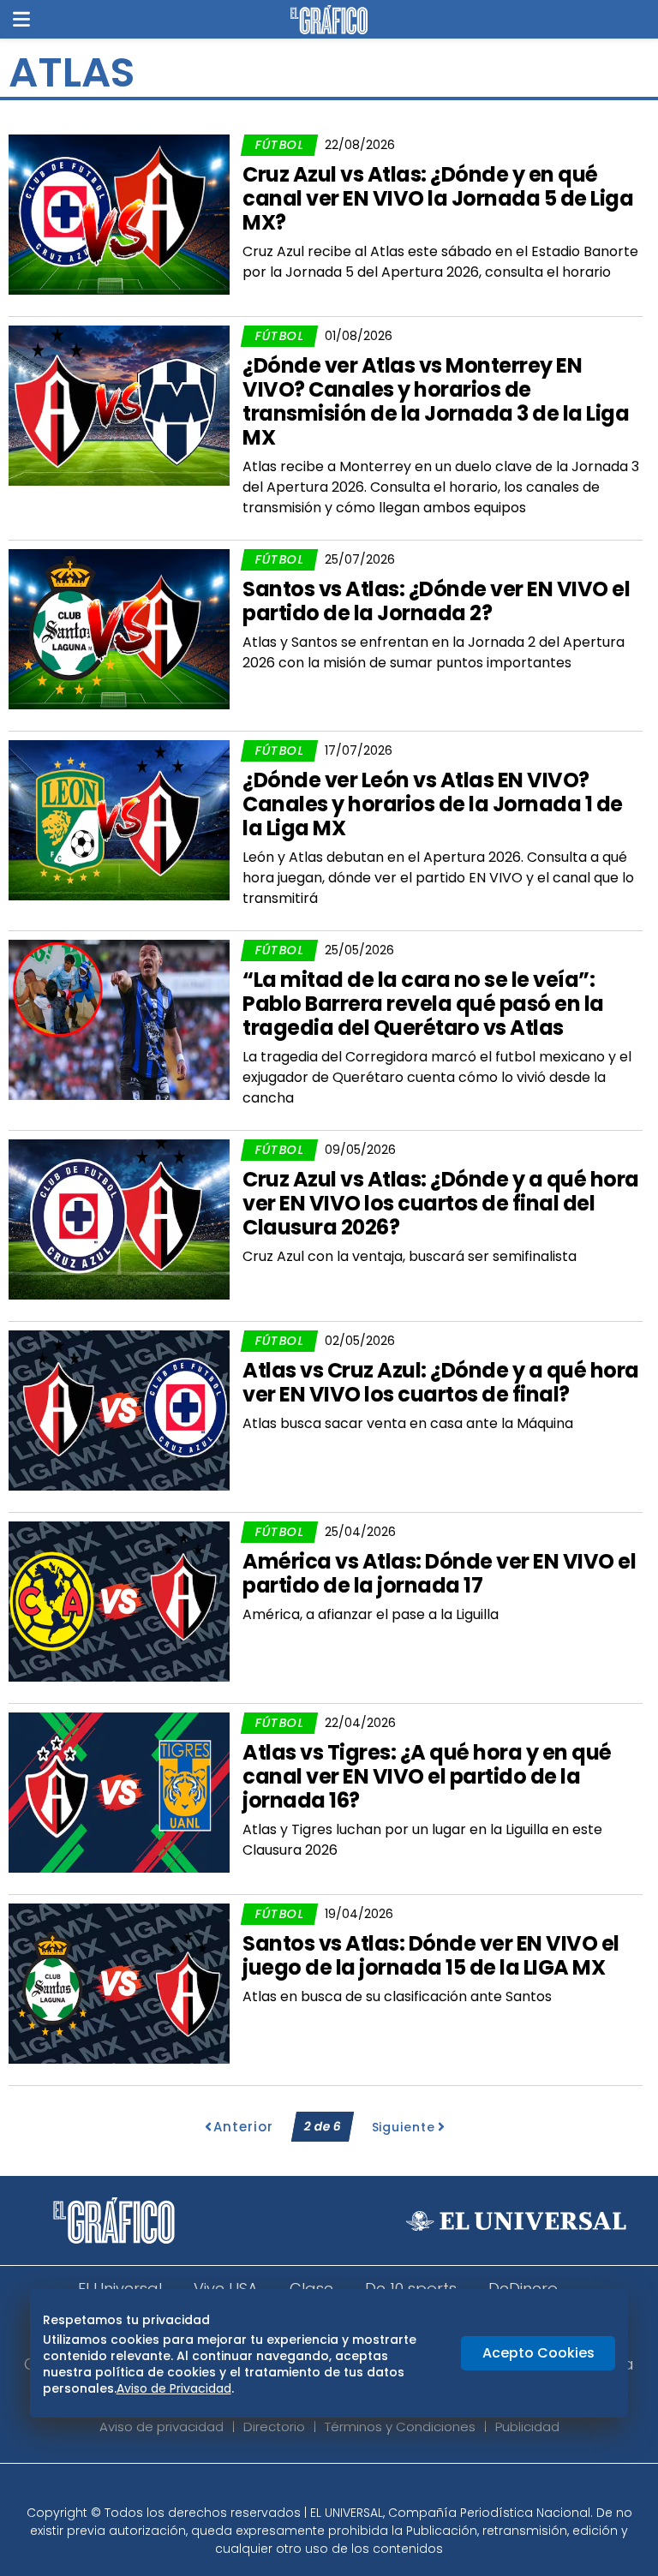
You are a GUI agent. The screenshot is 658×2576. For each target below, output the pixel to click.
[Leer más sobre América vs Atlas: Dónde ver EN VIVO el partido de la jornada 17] (119, 1602)
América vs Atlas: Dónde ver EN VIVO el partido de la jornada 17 (439, 1573)
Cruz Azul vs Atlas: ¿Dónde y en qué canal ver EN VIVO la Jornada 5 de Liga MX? (438, 198)
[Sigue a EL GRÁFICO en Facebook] (311, 2489)
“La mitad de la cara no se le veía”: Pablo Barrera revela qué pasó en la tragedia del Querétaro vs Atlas (423, 1004)
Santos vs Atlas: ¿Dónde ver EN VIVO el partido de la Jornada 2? (436, 601)
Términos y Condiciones (400, 2427)
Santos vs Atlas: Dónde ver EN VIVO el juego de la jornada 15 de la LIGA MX (431, 1955)
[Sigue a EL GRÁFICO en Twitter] (323, 2489)
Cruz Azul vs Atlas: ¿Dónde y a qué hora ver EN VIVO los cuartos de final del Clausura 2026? (441, 1203)
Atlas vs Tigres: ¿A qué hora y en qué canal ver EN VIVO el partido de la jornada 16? (427, 1776)
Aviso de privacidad (162, 2427)
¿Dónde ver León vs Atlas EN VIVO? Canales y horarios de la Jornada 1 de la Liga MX (433, 804)
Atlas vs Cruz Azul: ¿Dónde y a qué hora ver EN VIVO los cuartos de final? (441, 1382)
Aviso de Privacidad (174, 2388)
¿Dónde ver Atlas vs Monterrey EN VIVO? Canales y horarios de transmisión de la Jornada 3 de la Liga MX (436, 401)
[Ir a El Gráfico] (329, 20)
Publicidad (527, 2427)
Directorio (274, 2427)
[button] (21, 19)
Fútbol (279, 145)
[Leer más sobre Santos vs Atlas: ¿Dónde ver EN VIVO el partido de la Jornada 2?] (119, 629)
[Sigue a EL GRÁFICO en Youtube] (347, 2489)
